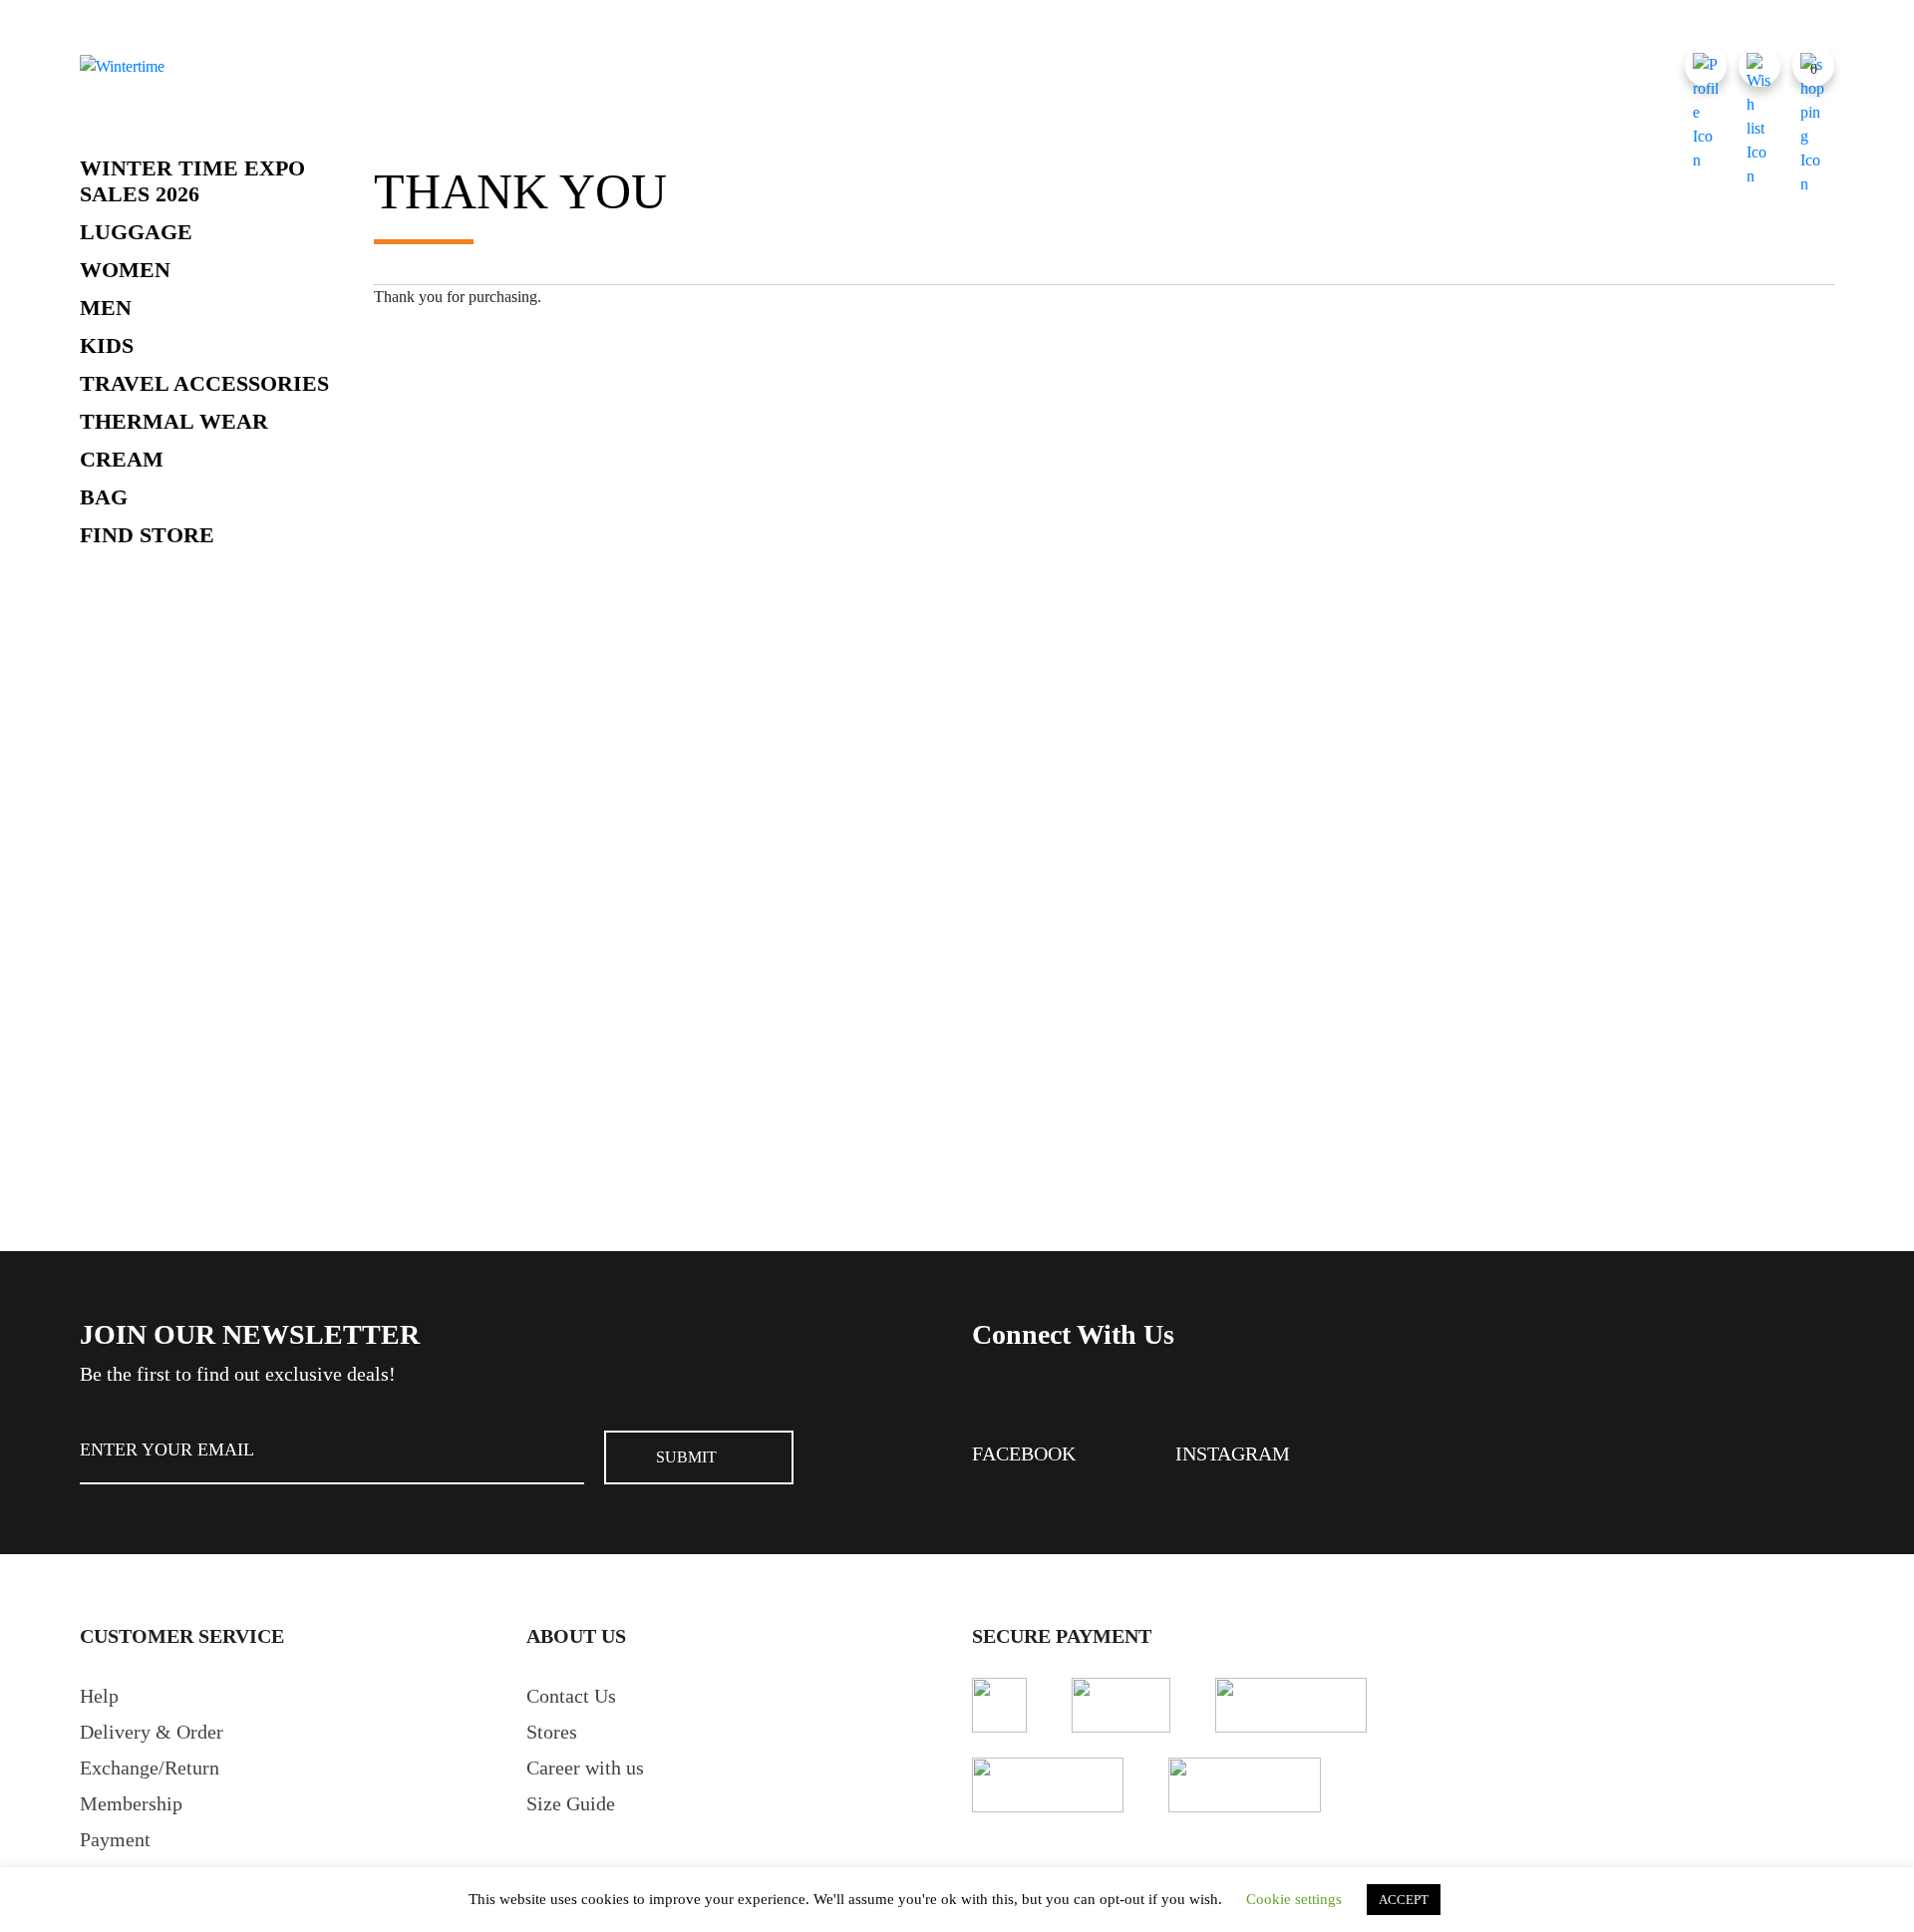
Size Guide (571, 1803)
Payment (115, 1839)
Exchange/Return (150, 1768)
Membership (131, 1803)
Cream (122, 459)
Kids (107, 345)
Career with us (585, 1768)
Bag (104, 497)
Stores (552, 1732)
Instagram (1233, 1453)
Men (106, 308)
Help (99, 1696)
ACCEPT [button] (1404, 1900)
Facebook (1024, 1453)
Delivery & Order (152, 1732)
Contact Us (571, 1696)
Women (125, 270)
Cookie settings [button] (1294, 1899)
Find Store (147, 535)
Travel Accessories (204, 383)
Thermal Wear (174, 421)
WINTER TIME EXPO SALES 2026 (192, 181)
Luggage (136, 232)
